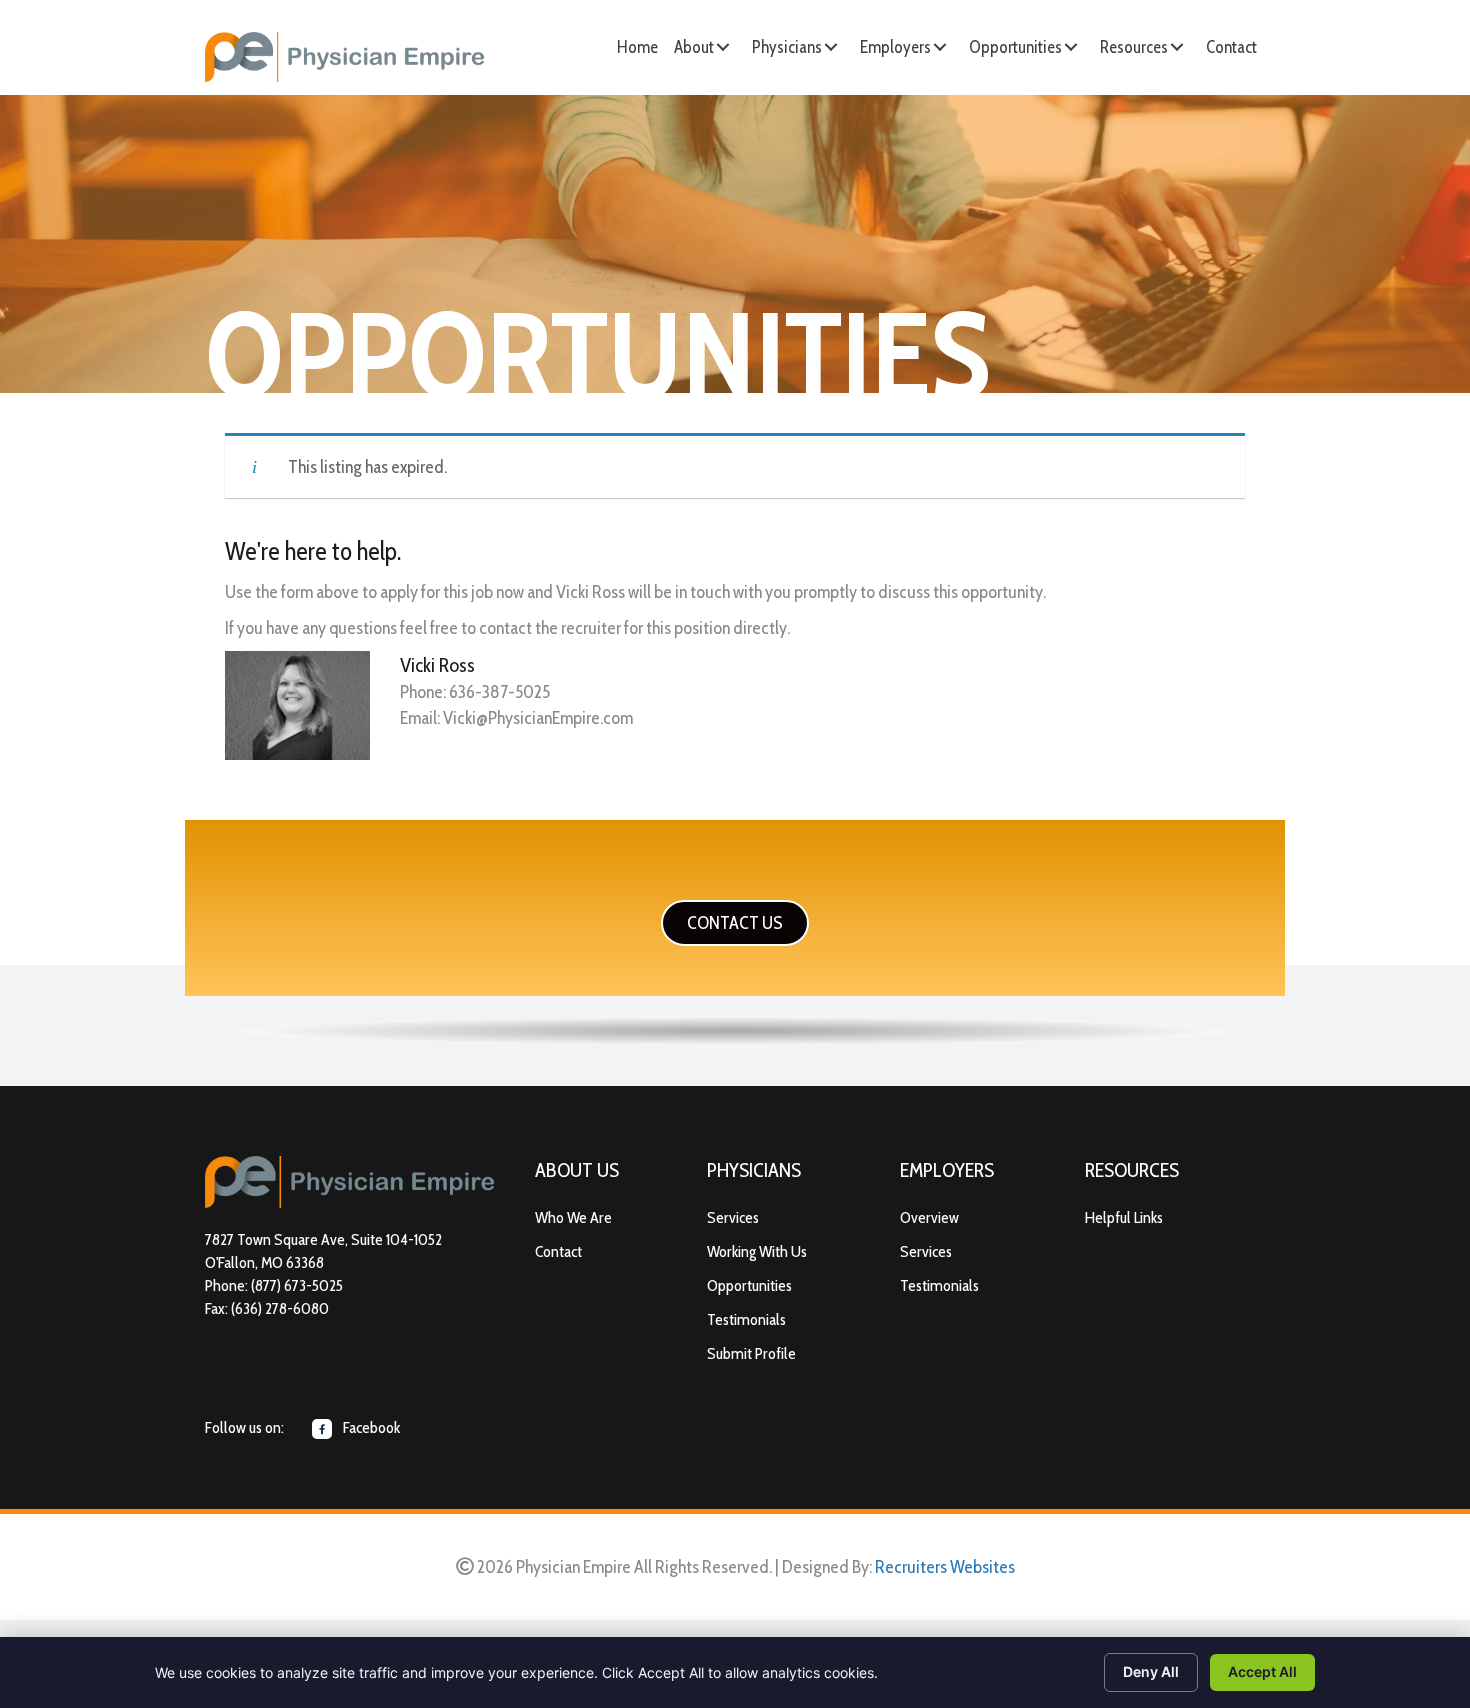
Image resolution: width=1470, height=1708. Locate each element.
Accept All (1262, 1671)
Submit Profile (751, 1353)
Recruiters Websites (945, 1567)
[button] (723, 47)
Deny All (1151, 1671)
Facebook (370, 1427)
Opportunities (749, 1285)
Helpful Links (1124, 1217)
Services (733, 1217)
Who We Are (573, 1217)
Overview (929, 1217)
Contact (558, 1251)
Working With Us (757, 1251)
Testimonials (746, 1319)
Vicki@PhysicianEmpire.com (538, 718)
